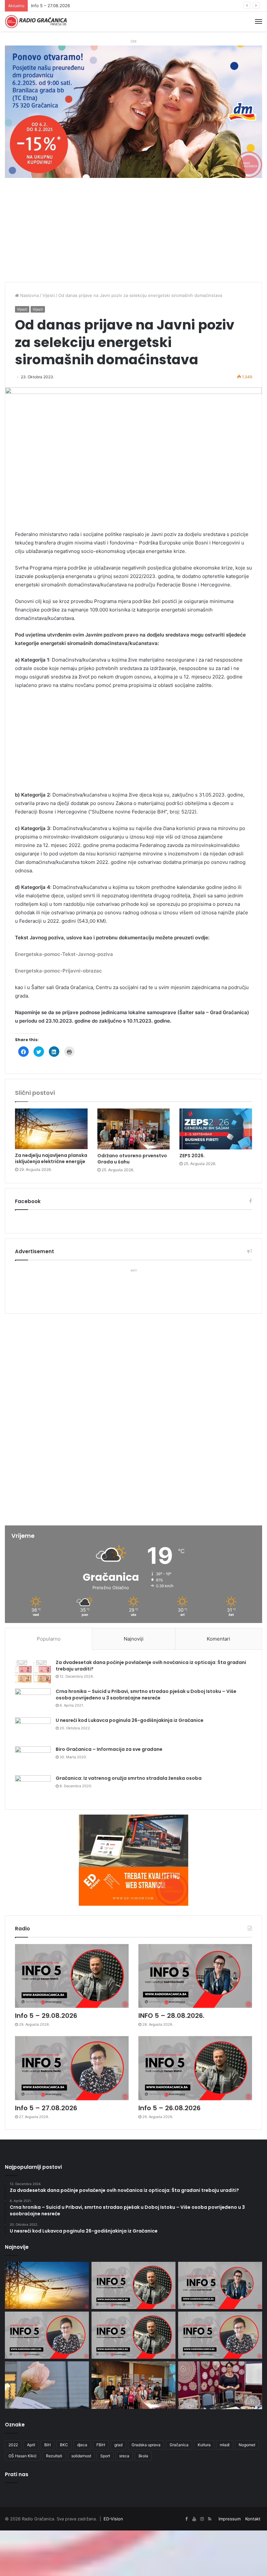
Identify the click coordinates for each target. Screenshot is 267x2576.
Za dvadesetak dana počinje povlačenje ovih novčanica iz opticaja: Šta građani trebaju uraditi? (151, 1666)
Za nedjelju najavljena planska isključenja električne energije (51, 1158)
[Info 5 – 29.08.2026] (72, 1976)
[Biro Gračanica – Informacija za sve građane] (33, 1758)
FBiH (101, 2445)
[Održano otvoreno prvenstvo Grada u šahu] (134, 1129)
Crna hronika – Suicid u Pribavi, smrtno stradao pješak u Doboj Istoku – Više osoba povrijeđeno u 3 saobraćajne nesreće (146, 1695)
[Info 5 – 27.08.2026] (72, 2068)
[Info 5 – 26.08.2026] (195, 2068)
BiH (48, 2445)
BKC (64, 2445)
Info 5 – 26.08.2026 (51, 6)
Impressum (230, 2519)
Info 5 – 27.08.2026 (46, 2108)
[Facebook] (186, 2519)
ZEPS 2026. (192, 1156)
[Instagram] (202, 2519)
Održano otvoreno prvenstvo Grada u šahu (132, 1159)
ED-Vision (113, 2519)
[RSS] (210, 2519)
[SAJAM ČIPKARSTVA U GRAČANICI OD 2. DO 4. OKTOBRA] (220, 2385)
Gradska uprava (146, 2445)
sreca (124, 2456)
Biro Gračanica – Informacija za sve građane (109, 1749)
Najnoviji (134, 1639)
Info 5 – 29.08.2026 (46, 2016)
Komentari (218, 1639)
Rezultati (54, 2456)
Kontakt (253, 2519)
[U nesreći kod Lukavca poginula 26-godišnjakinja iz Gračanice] (33, 1730)
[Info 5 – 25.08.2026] (220, 2335)
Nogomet (247, 2445)
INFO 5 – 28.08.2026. (171, 2016)
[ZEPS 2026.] (216, 1129)
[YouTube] (194, 2519)
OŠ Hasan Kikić (23, 2456)
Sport (105, 2456)
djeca (82, 2445)
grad (118, 2445)
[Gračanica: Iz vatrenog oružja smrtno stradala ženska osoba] (33, 1787)
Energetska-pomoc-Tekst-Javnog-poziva (64, 954)
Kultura (204, 2445)
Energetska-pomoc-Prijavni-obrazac (58, 971)
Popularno (49, 1639)
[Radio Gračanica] (36, 22)
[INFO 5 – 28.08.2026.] (195, 1976)
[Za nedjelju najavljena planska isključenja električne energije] (51, 1129)
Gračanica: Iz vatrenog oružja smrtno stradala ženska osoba (129, 1778)
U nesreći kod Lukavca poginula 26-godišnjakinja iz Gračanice (130, 1720)
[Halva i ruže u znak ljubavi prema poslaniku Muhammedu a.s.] (47, 2385)
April (31, 2445)
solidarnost (81, 2456)
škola (143, 2456)
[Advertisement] (133, 233)
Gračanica (179, 2445)
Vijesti (49, 295)
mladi (225, 2445)
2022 (13, 2445)
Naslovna (29, 295)
